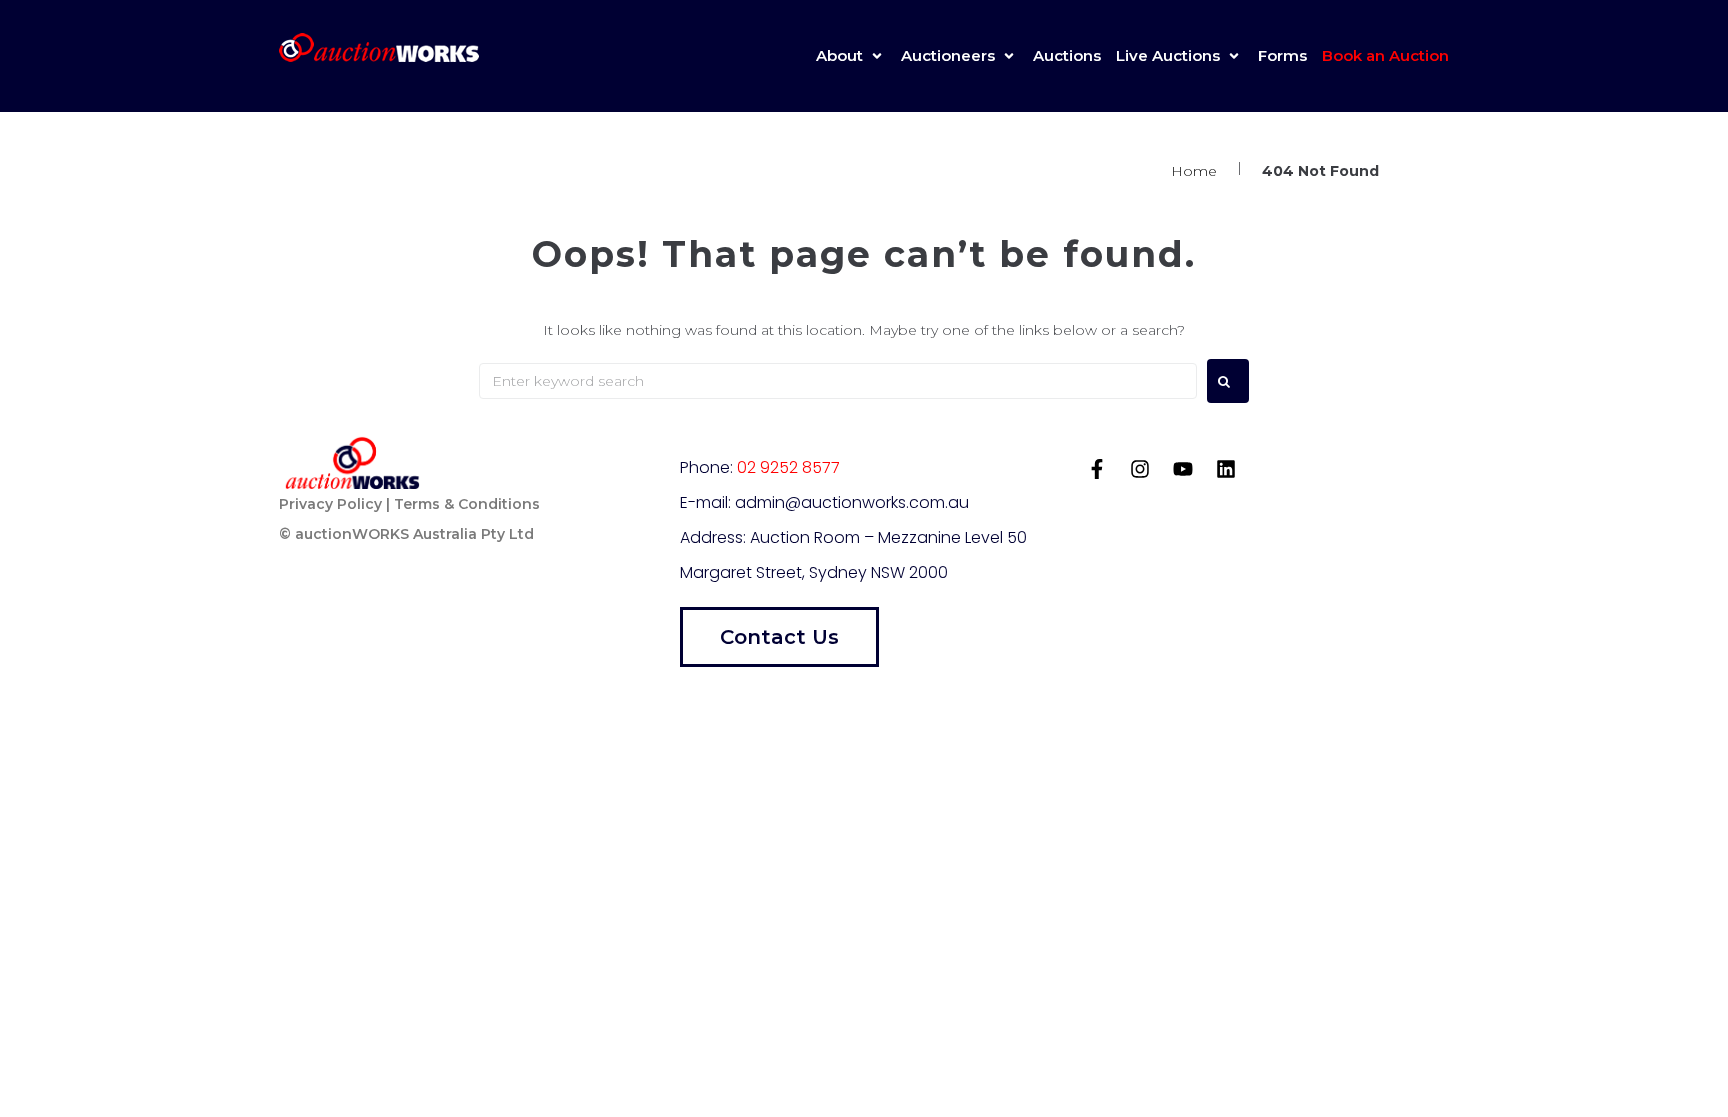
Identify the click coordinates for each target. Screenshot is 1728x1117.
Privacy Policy (330, 504)
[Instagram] (1140, 469)
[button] (851, 56)
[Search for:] (838, 381)
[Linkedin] (1226, 469)
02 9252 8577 (788, 467)
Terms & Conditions (467, 504)
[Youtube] (1183, 469)
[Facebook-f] (1097, 469)
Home (1194, 171)
